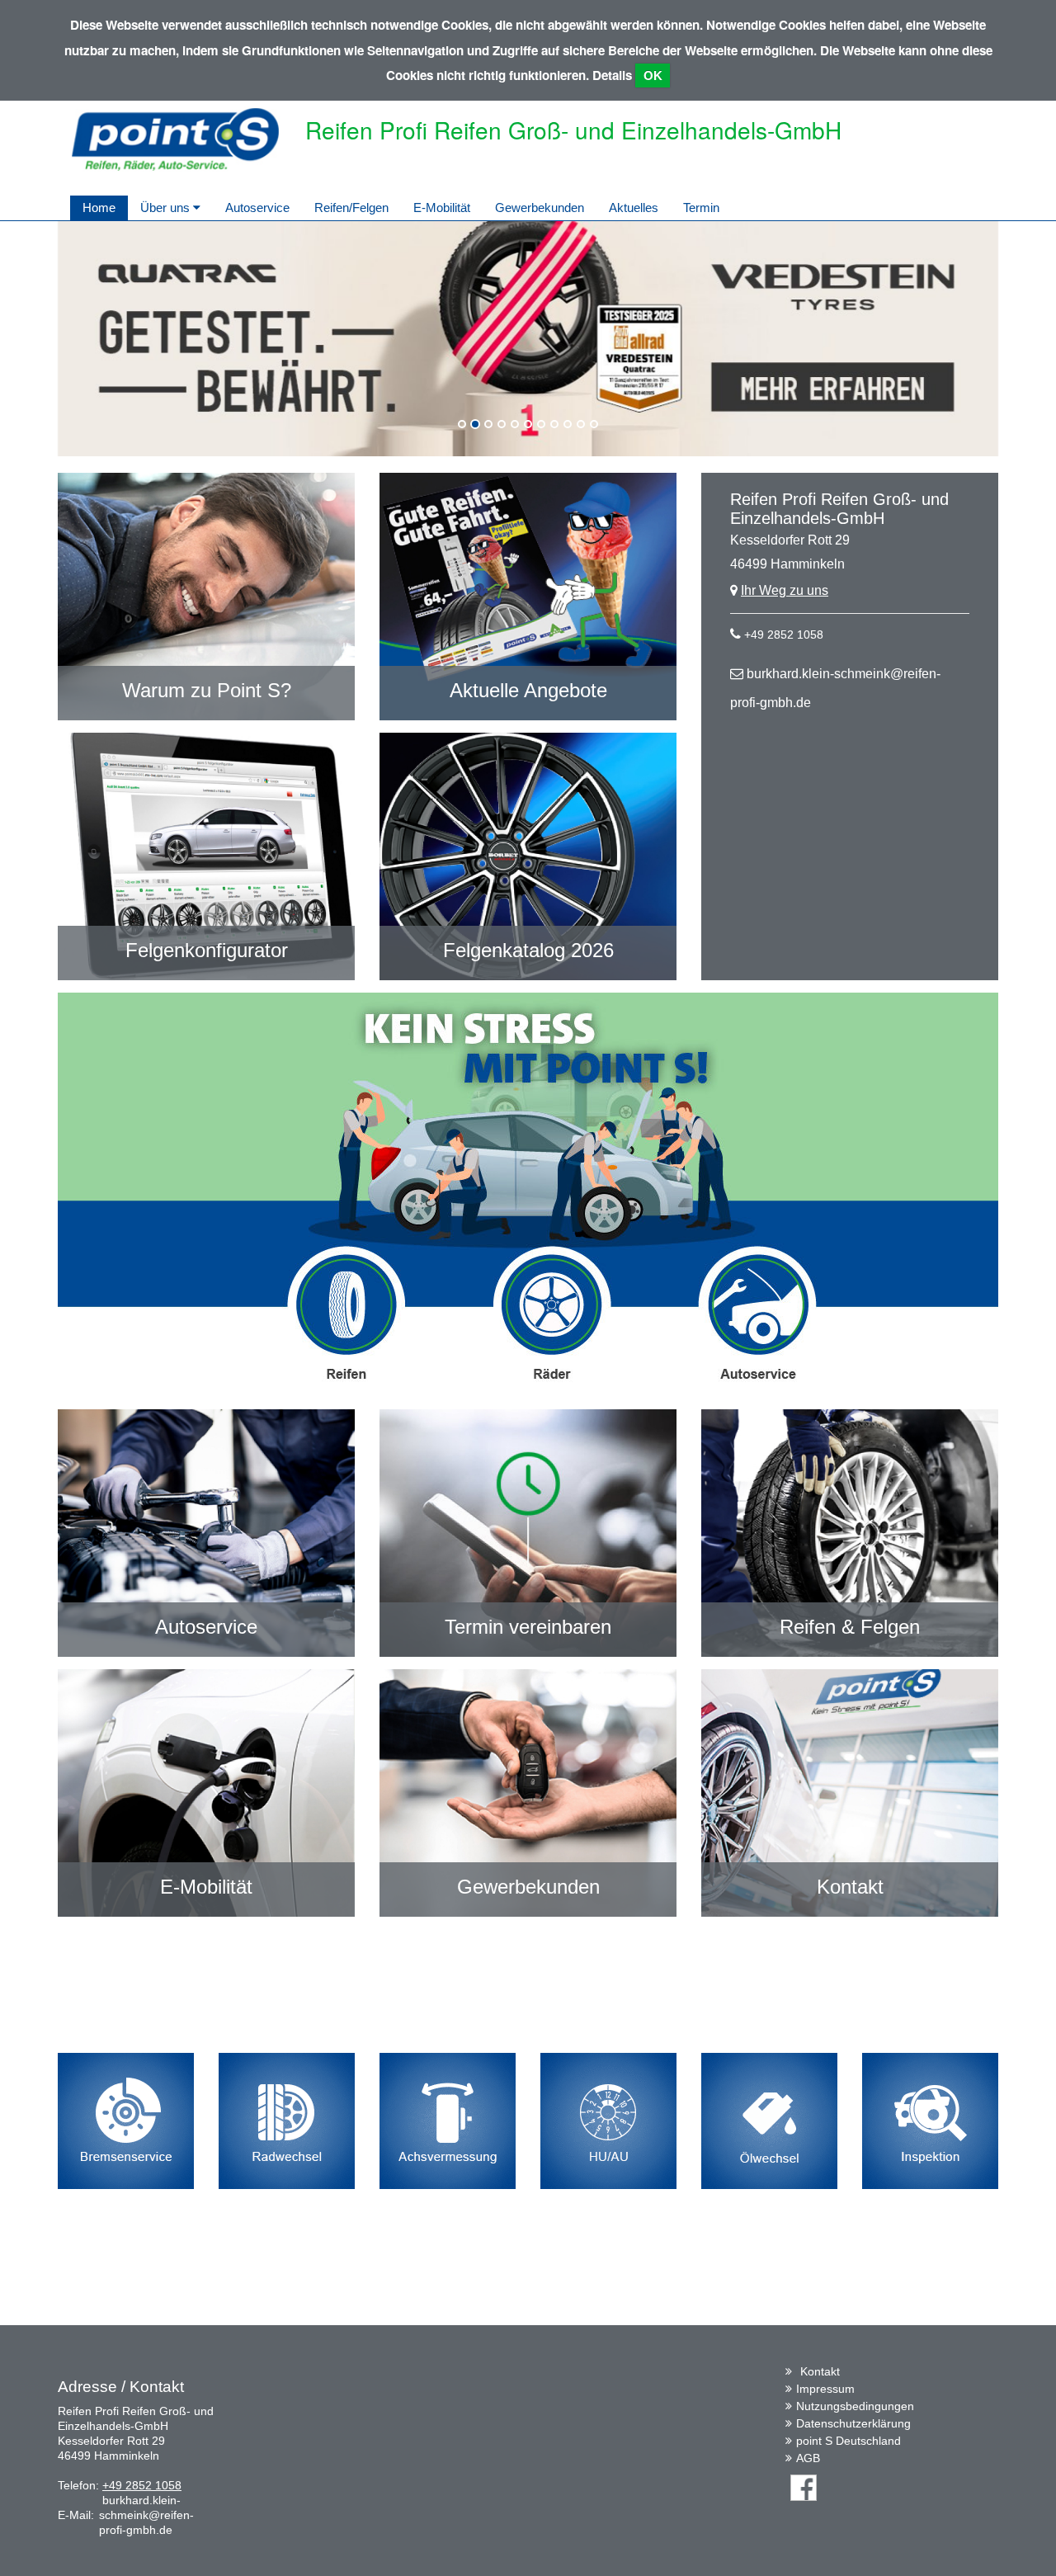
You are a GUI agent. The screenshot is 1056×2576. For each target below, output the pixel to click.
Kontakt (820, 2371)
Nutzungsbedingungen (855, 2406)
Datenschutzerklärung (853, 2423)
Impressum (825, 2389)
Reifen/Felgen (351, 208)
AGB (808, 2458)
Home (99, 208)
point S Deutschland (849, 2441)
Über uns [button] (167, 208)
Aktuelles (634, 208)
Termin (701, 208)
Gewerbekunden (540, 208)
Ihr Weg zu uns (785, 590)
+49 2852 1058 (784, 635)
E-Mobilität (442, 208)
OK (653, 75)
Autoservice (257, 208)
